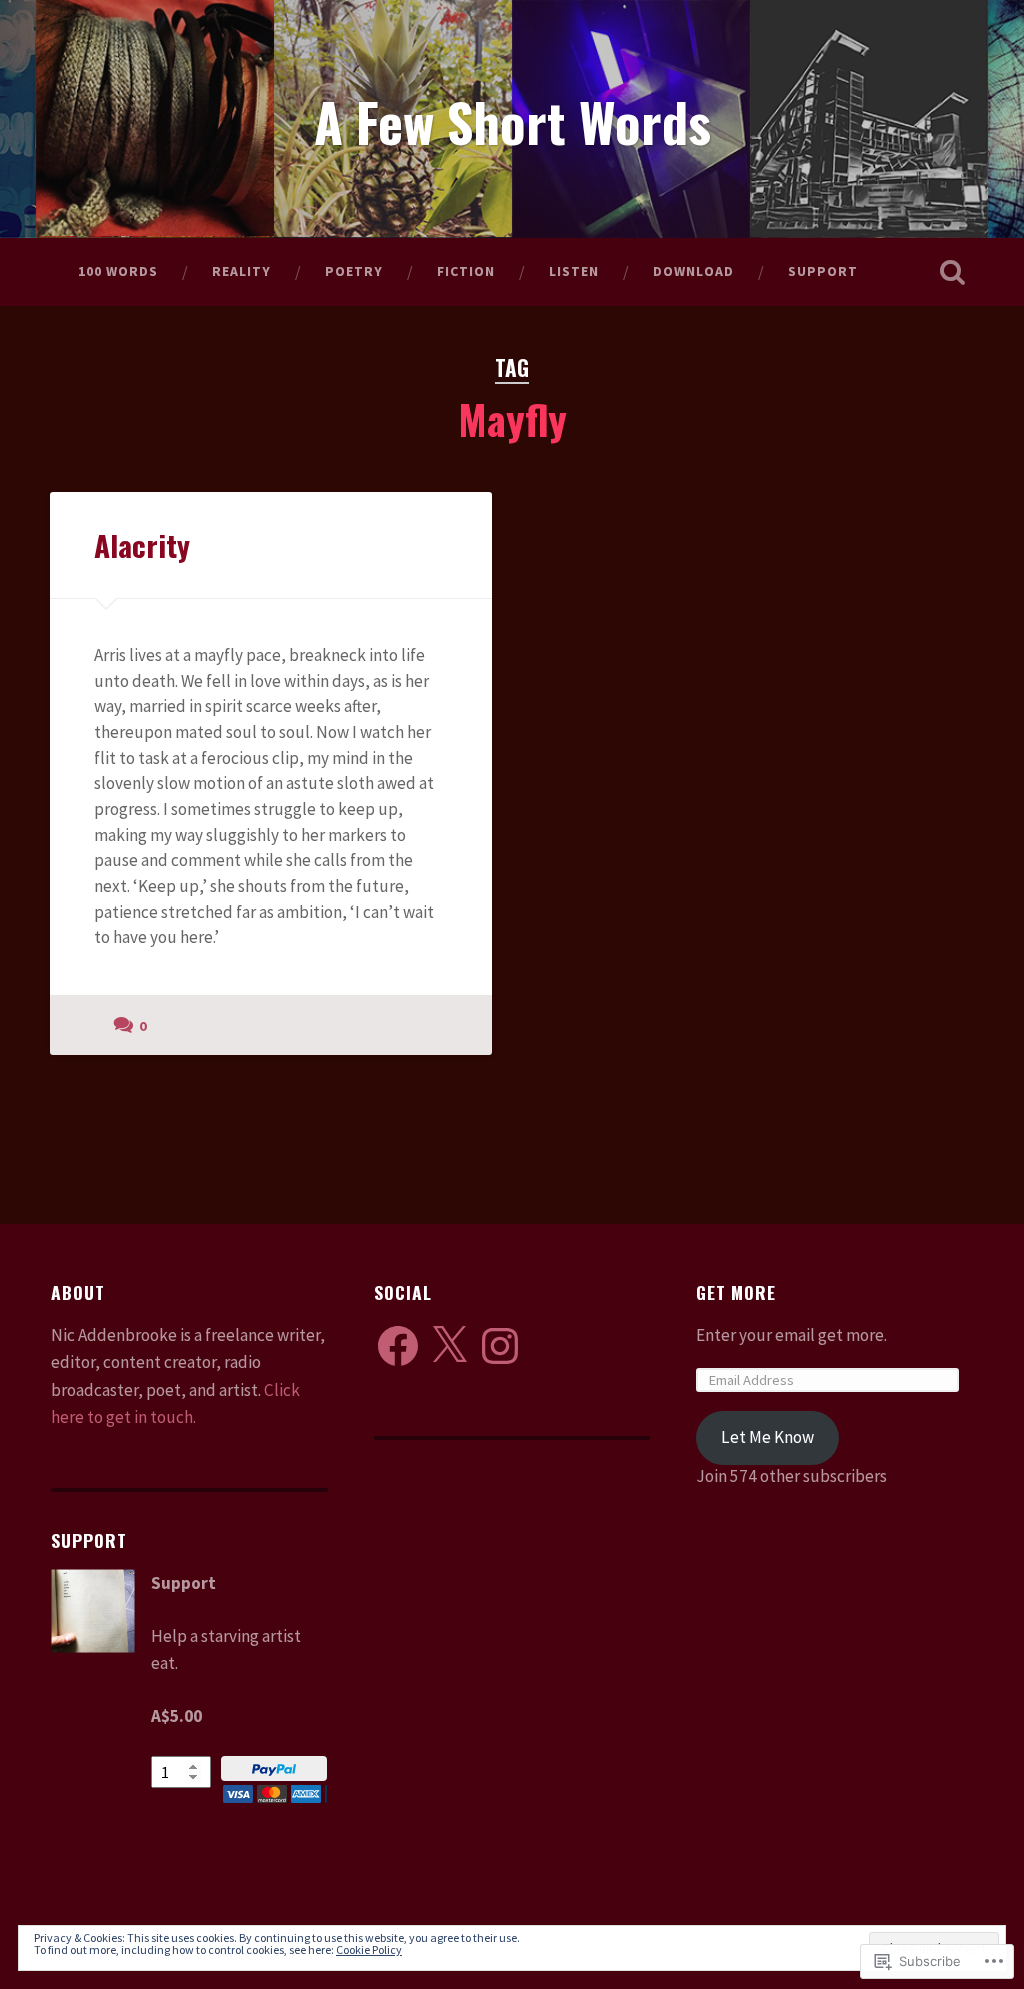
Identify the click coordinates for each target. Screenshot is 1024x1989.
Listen (574, 271)
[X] (449, 1346)
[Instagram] (500, 1346)
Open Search (953, 272)
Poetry (354, 271)
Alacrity (142, 544)
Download (693, 271)
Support (823, 271)
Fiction (466, 271)
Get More (736, 1292)
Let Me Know (767, 1437)
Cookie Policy (369, 1949)
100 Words (118, 271)
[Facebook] (398, 1346)
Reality (241, 271)
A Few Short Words (512, 121)
